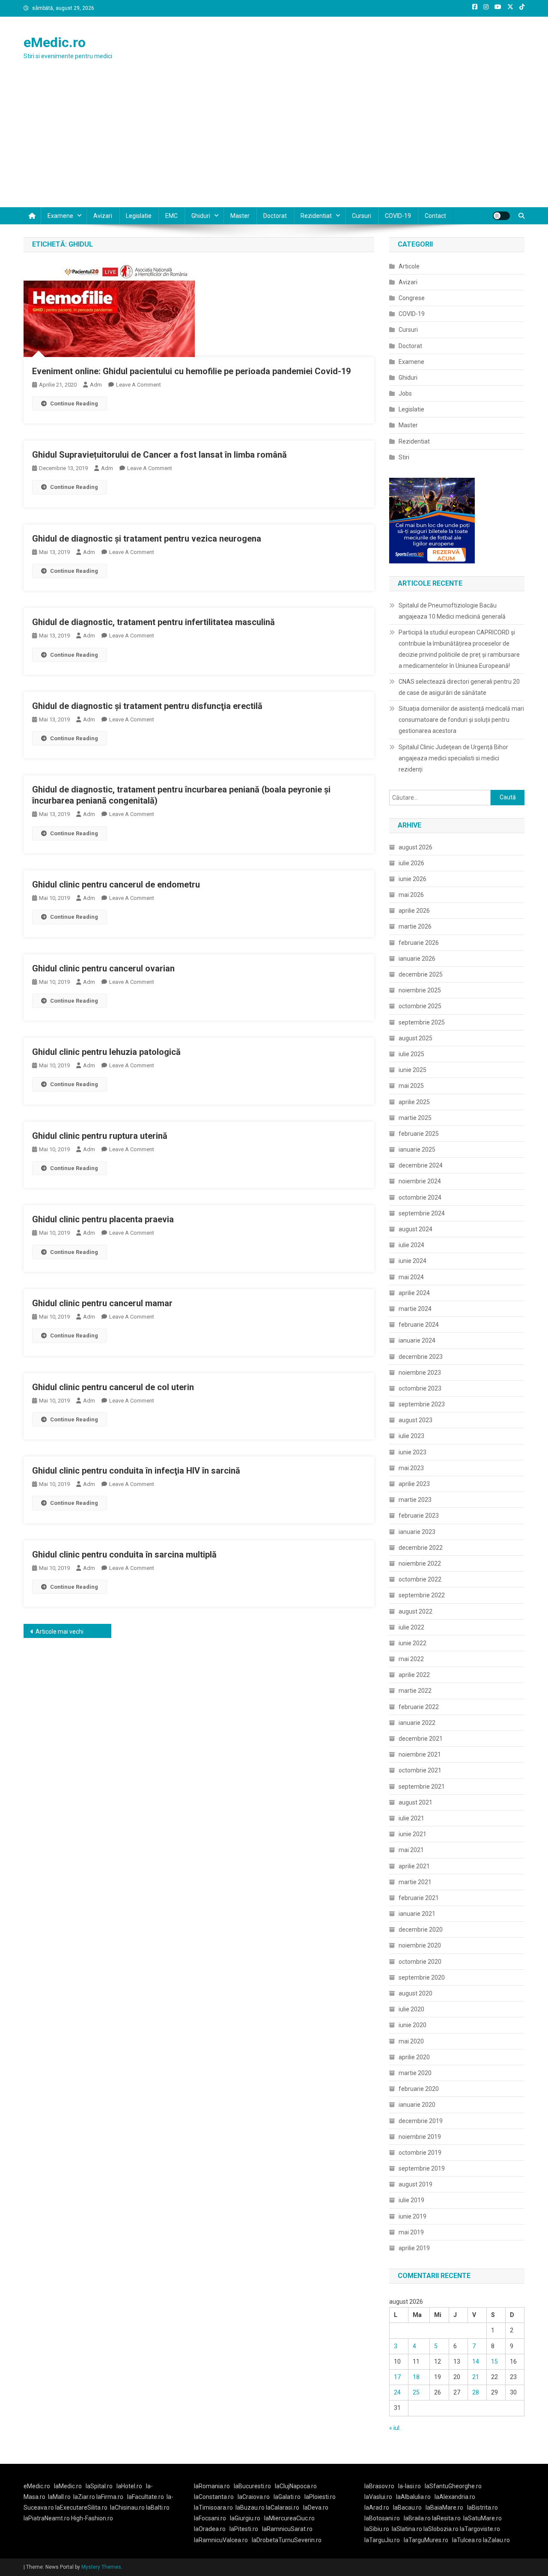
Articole (409, 266)
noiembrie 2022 (420, 1563)
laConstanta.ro (214, 2497)
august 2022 (415, 1611)
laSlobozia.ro (441, 2529)
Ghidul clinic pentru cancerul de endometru (116, 884)
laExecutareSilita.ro (81, 2508)
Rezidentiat (316, 216)
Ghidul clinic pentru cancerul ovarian (103, 968)
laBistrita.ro (482, 2508)
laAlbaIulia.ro (413, 2497)
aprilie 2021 (414, 1866)
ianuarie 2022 (417, 1723)
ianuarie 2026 (417, 959)
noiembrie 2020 (420, 1945)
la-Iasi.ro (410, 2486)
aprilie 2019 (414, 2248)
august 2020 (415, 1993)
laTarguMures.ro (426, 2540)
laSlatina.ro (407, 2529)
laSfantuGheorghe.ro (453, 2486)
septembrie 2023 (422, 1404)
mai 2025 (411, 1086)
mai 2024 (411, 1277)
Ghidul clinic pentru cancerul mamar (102, 1303)
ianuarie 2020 (417, 2105)
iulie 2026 (411, 863)
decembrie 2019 (421, 2121)
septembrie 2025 (422, 1022)
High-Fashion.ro (92, 2518)
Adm (96, 385)
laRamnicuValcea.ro (221, 2540)
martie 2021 (415, 1882)
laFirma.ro (110, 2497)
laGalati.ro (287, 2497)
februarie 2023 (419, 1516)
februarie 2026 (419, 943)
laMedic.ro (68, 2486)
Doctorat (275, 216)
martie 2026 (415, 926)
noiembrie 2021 (420, 1754)
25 (416, 2392)
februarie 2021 (419, 1898)
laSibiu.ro (377, 2529)
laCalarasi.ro (283, 2508)
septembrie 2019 (422, 2168)
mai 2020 (411, 2041)
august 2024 (415, 1229)
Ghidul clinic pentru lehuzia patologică (106, 1052)
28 (476, 2392)
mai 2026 (411, 895)
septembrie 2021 (422, 1787)
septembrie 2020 (422, 1977)
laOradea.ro (210, 2529)
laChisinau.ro (127, 2508)
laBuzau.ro (251, 2508)
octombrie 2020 (420, 1962)
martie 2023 (415, 1500)
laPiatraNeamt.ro (47, 2518)
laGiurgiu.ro (247, 2518)
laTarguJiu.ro (384, 2540)
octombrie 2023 (420, 1388)
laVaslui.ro (380, 2497)
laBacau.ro (407, 2508)
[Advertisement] (274, 143)
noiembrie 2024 (420, 1181)
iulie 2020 (411, 2009)
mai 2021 (411, 1850)
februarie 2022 (419, 1707)
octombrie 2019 (420, 2153)
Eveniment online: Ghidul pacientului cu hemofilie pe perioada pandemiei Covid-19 (191, 371)
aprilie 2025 (414, 1102)
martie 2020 (415, 2073)
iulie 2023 (411, 1436)
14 (476, 2362)
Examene (60, 216)
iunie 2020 (412, 2025)
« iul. (395, 2428)
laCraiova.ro (254, 2497)
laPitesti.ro (244, 2529)
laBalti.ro (158, 2508)
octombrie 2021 (420, 1770)
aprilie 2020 (414, 2057)
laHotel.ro (129, 2486)
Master (240, 216)
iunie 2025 (412, 1070)
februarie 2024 (419, 1325)
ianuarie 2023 (417, 1532)
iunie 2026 (412, 879)
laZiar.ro (85, 2497)
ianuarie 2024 (417, 1340)
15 (494, 2362)
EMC (171, 216)
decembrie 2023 (421, 1357)
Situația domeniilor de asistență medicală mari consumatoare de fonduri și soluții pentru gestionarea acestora (461, 720)
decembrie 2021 (421, 1739)
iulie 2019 (411, 2200)
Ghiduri (201, 216)
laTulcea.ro (468, 2540)
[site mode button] (501, 216)
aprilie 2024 (414, 1293)
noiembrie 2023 (420, 1373)
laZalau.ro (496, 2540)
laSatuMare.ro (482, 2518)
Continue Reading (74, 404)
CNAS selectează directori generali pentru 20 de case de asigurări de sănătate (459, 687)
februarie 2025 (419, 1134)
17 (397, 2377)
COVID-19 (398, 216)
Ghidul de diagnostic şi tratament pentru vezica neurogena (147, 539)
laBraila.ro (417, 2518)
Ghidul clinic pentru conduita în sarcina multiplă (124, 1555)
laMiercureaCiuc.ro (289, 2518)
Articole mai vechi (60, 1632)
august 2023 (415, 1420)
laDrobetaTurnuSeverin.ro (287, 2540)
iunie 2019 (412, 2216)
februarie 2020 (419, 2089)
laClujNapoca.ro (296, 2486)
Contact (435, 216)
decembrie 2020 (421, 1930)
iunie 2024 (412, 1261)
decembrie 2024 (421, 1165)
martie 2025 (415, 1118)
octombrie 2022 (420, 1579)
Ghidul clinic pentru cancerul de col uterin (113, 1387)
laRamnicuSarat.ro (287, 2529)
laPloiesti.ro (320, 2497)
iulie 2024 (411, 1245)
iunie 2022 (412, 1643)
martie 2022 (415, 1691)
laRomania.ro (212, 2486)
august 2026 (415, 847)
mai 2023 (411, 1468)
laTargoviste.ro (480, 2529)
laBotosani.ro (382, 2518)
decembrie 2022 (421, 1548)
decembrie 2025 (421, 974)
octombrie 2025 (420, 1006)
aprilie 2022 (414, 1675)
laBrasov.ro (379, 2486)
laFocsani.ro (210, 2518)
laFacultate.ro (146, 2497)
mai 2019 (411, 2232)
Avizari (103, 216)
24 (397, 2392)
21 (476, 2377)
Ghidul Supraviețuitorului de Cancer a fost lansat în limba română (159, 455)
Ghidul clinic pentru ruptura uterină (100, 1136)
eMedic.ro (55, 42)
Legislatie (139, 216)
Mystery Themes (101, 2567)
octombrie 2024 (420, 1197)
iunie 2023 (412, 1452)
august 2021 (415, 1802)
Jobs (405, 393)
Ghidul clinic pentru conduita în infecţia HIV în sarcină (136, 1471)
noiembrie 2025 (420, 990)
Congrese (412, 298)
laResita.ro (446, 2518)
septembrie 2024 (422, 1213)
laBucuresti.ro (252, 2486)
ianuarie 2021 (417, 1914)
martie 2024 (415, 1309)
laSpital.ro (99, 2486)
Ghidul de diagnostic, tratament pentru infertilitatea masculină (153, 622)
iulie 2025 (411, 1054)
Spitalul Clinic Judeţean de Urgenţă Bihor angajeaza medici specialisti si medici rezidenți (453, 758)
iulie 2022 (411, 1627)
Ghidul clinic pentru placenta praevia (103, 1219)
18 (416, 2377)
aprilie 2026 (414, 911)
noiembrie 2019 (420, 2137)
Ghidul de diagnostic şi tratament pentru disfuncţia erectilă (147, 706)
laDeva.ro (316, 2508)
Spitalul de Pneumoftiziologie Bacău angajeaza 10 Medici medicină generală (452, 611)
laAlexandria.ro (455, 2497)
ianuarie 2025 (417, 1150)
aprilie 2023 (414, 1484)
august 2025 (415, 1038)
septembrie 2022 (422, 1595)
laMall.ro (59, 2497)
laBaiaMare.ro (444, 2508)
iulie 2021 (411, 1818)
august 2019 (415, 2184)
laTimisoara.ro (213, 2508)
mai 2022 (411, 1659)
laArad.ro (377, 2508)
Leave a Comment (138, 385)
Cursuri (362, 216)
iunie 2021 (412, 1834)
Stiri (404, 457)
